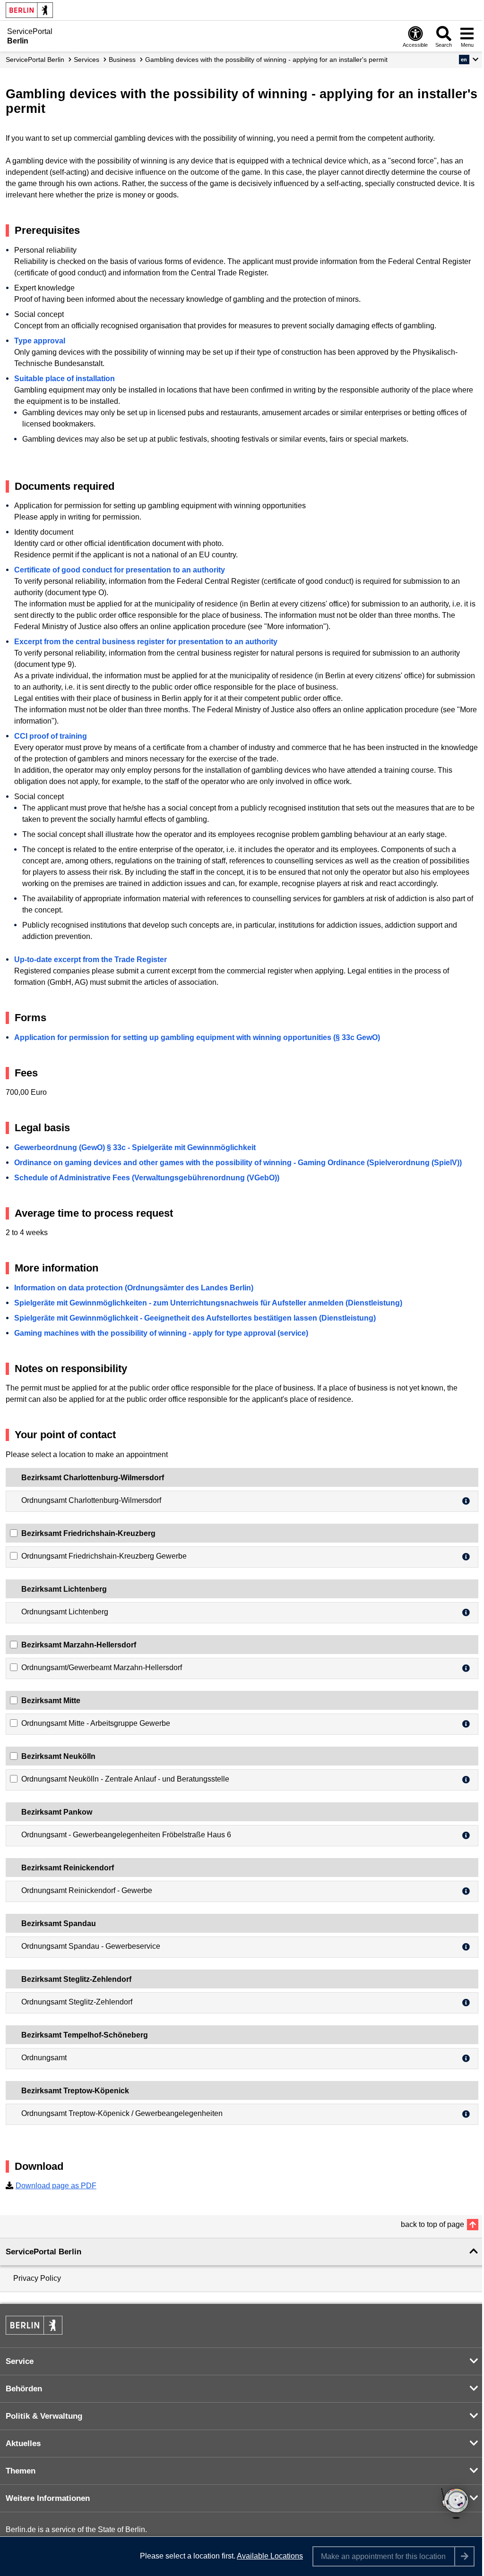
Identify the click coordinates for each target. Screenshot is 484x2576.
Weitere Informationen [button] (48, 2498)
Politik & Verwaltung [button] (44, 2416)
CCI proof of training (51, 736)
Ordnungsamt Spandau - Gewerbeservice (91, 1946)
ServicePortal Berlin (35, 60)
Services (86, 60)
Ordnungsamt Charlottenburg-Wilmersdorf (91, 1500)
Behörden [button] (24, 2389)
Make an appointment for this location (383, 2556)
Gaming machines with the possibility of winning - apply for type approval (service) (161, 1333)
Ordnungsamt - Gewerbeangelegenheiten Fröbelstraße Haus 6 (126, 1835)
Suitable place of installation (65, 379)
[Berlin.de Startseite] (29, 10)
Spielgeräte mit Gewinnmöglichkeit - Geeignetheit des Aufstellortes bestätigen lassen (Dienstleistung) (195, 1318)
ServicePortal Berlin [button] (43, 2252)
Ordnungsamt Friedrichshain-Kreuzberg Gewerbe (104, 1556)
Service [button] (20, 2361)
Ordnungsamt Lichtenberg (65, 1612)
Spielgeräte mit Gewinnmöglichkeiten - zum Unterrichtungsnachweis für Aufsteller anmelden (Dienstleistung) (208, 1303)
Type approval (40, 341)
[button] (469, 60)
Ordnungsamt (44, 2058)
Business (122, 60)
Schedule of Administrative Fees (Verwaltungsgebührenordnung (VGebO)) (147, 1178)
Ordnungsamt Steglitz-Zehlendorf (77, 2002)
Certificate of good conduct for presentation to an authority (120, 570)
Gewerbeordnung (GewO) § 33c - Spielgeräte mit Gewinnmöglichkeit (135, 1147)
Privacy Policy (37, 2278)
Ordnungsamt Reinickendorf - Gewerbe (87, 1890)
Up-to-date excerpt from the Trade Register (91, 960)
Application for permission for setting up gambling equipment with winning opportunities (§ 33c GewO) (197, 1037)
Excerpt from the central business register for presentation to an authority (146, 642)
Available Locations (270, 2556)
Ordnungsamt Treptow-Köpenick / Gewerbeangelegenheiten (122, 2113)
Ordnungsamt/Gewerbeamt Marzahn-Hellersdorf (102, 1668)
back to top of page (432, 2224)
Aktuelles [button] (23, 2444)
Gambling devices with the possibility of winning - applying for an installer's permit (266, 60)
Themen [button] (21, 2471)
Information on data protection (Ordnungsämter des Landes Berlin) (134, 1288)
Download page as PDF (56, 2186)
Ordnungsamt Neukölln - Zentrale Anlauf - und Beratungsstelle (125, 1779)
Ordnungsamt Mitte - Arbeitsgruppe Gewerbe (96, 1723)
